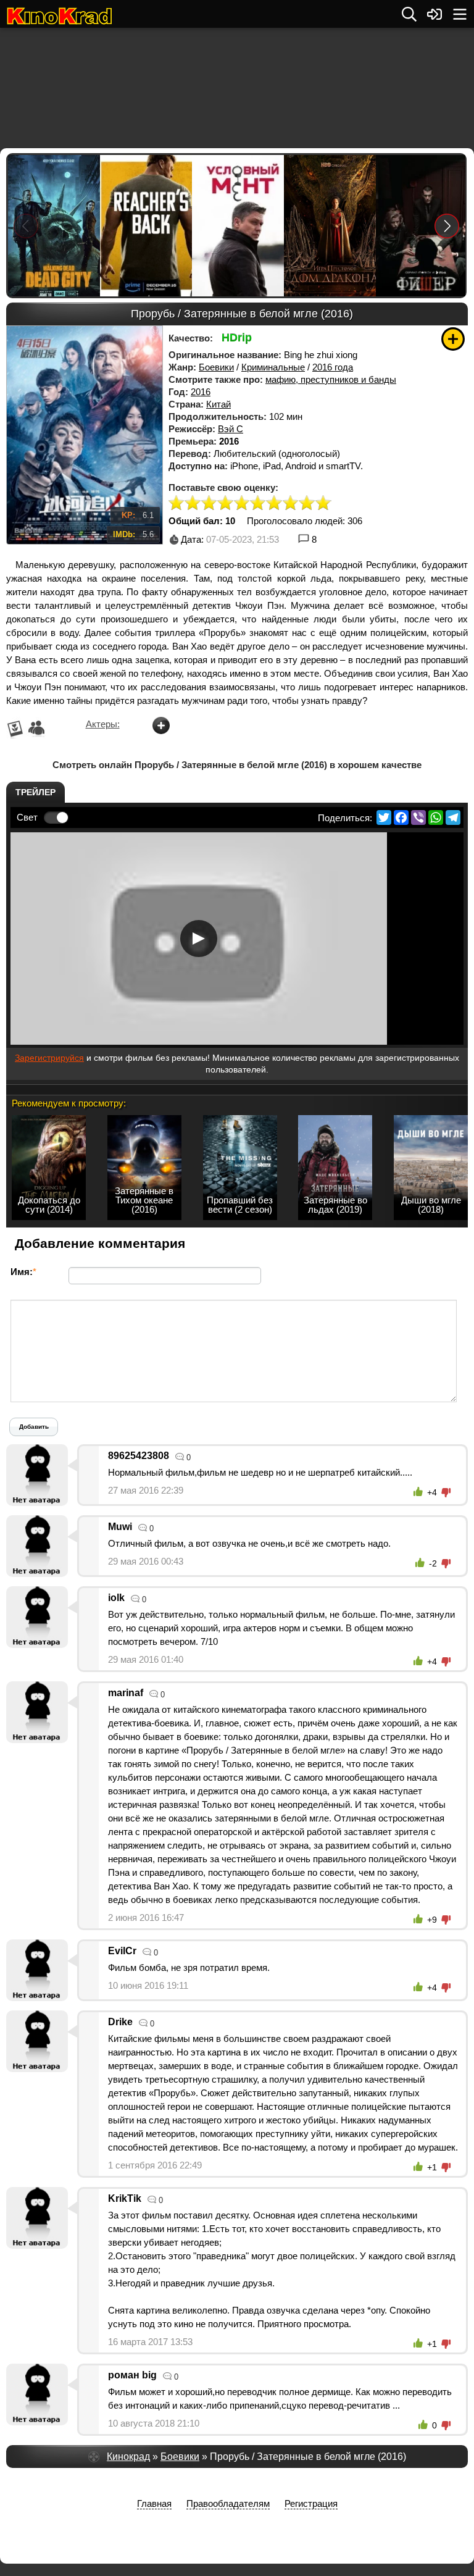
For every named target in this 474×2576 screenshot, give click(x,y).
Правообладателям (228, 2503)
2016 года (333, 367)
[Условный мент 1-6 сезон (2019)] (237, 226)
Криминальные (273, 367)
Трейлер (35, 792)
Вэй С (231, 429)
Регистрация (311, 2503)
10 (323, 504)
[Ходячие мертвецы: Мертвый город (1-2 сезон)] (53, 226)
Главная (154, 2503)
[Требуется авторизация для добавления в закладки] (453, 339)
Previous (26, 226)
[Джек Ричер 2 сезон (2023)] (145, 226)
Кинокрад (128, 2457)
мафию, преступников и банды (331, 379)
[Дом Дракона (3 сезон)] (329, 226)
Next (447, 226)
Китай (218, 404)
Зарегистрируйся (49, 1058)
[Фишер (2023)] (421, 226)
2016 (201, 392)
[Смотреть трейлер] (199, 939)
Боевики (216, 367)
